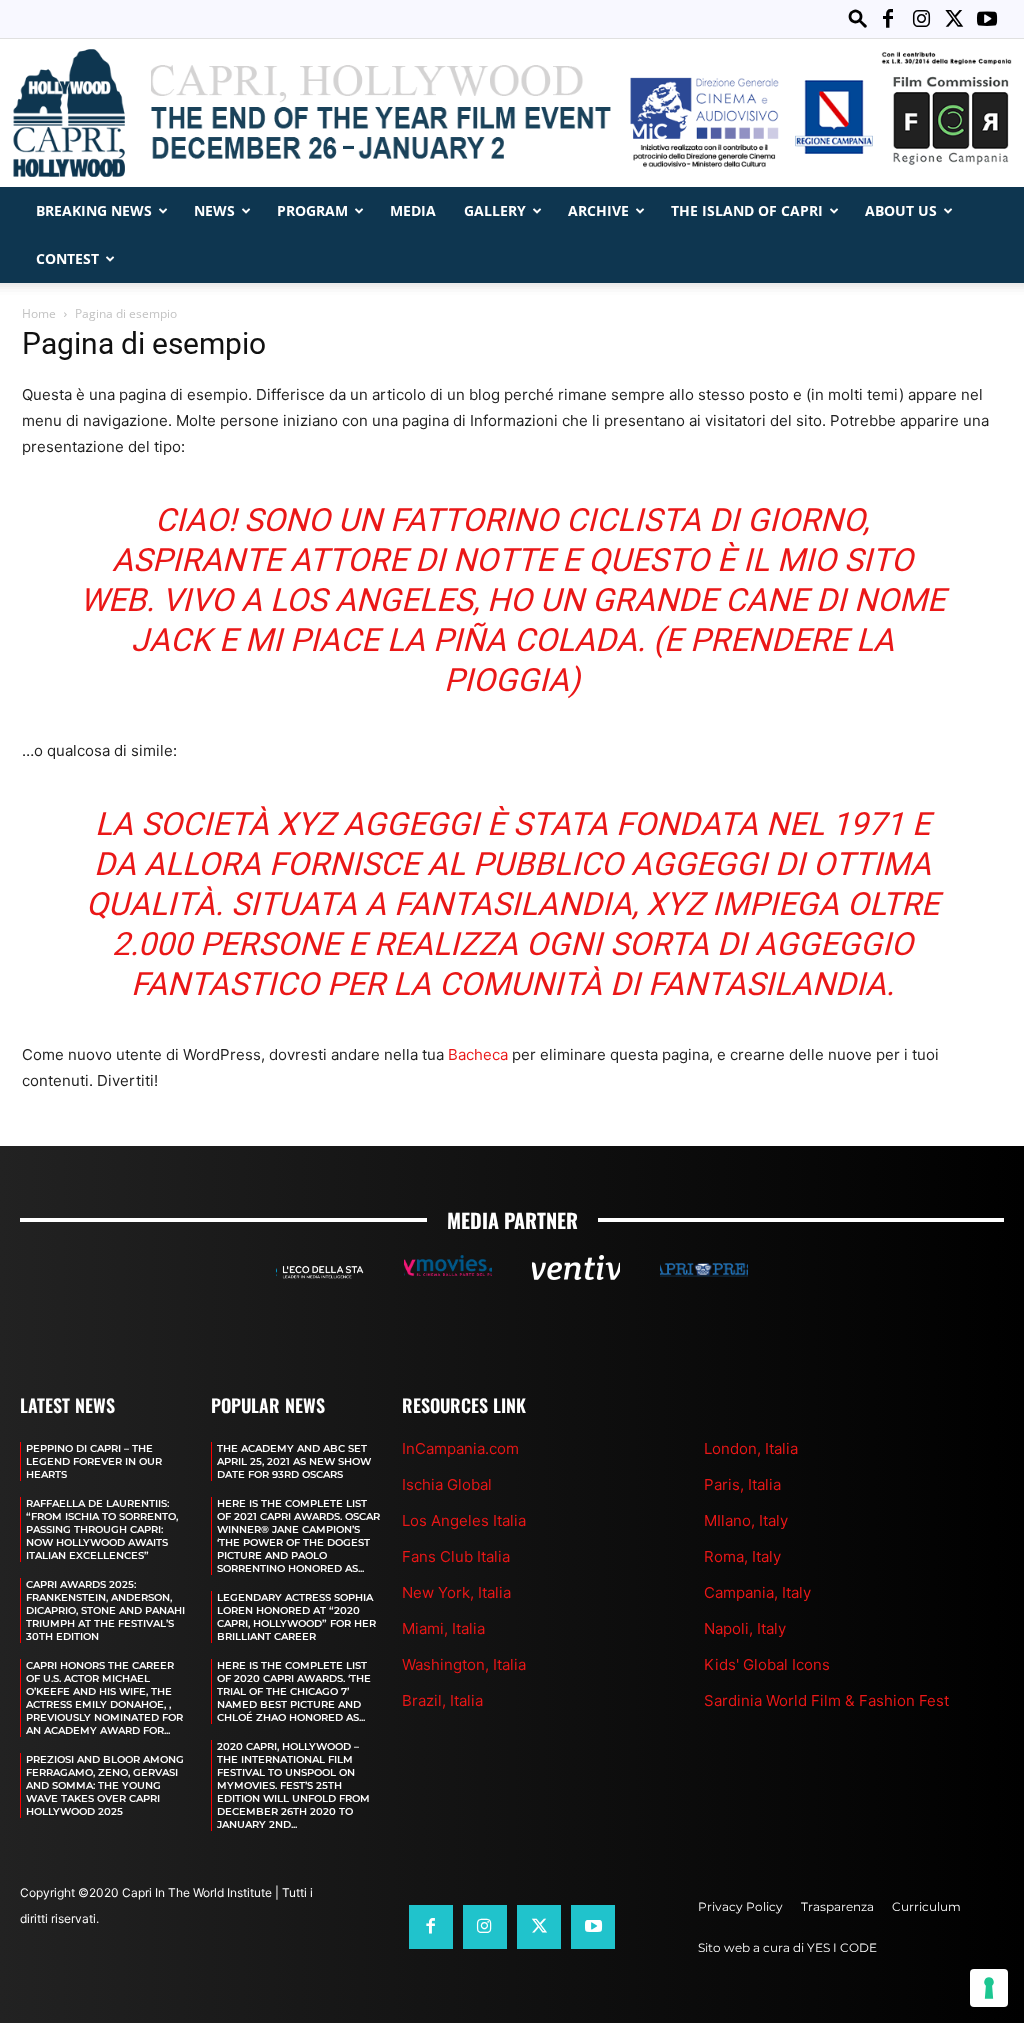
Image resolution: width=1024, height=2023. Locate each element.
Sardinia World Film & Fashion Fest (826, 1700)
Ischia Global (447, 1484)
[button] (858, 18)
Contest (67, 258)
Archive (598, 210)
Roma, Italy (742, 1556)
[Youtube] (987, 19)
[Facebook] (888, 19)
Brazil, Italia (442, 1700)
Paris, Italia (742, 1484)
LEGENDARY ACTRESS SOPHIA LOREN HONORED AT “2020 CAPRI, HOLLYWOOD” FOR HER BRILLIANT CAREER (296, 1617)
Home (39, 313)
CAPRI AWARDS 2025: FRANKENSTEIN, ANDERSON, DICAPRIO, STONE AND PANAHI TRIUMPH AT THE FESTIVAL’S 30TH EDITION (105, 1610)
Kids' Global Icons (767, 1664)
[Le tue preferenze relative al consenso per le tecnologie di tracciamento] (989, 1988)
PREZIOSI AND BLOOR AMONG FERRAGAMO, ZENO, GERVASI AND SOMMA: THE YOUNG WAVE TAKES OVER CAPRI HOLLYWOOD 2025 (105, 1785)
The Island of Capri (747, 210)
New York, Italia (456, 1592)
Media (413, 210)
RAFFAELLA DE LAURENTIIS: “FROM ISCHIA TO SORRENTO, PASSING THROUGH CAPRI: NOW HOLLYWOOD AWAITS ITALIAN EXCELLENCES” (102, 1529)
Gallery (495, 210)
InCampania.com (460, 1448)
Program (312, 210)
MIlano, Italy (746, 1520)
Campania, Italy (757, 1592)
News (214, 210)
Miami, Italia (443, 1628)
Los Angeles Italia (464, 1520)
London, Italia (751, 1448)
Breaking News (94, 210)
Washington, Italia (464, 1664)
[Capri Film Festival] (512, 113)
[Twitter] (954, 19)
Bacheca (478, 1054)
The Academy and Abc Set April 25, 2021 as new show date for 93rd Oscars (294, 1461)
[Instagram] (921, 19)
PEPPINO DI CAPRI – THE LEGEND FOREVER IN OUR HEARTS (94, 1461)
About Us (901, 210)
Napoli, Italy (745, 1628)
